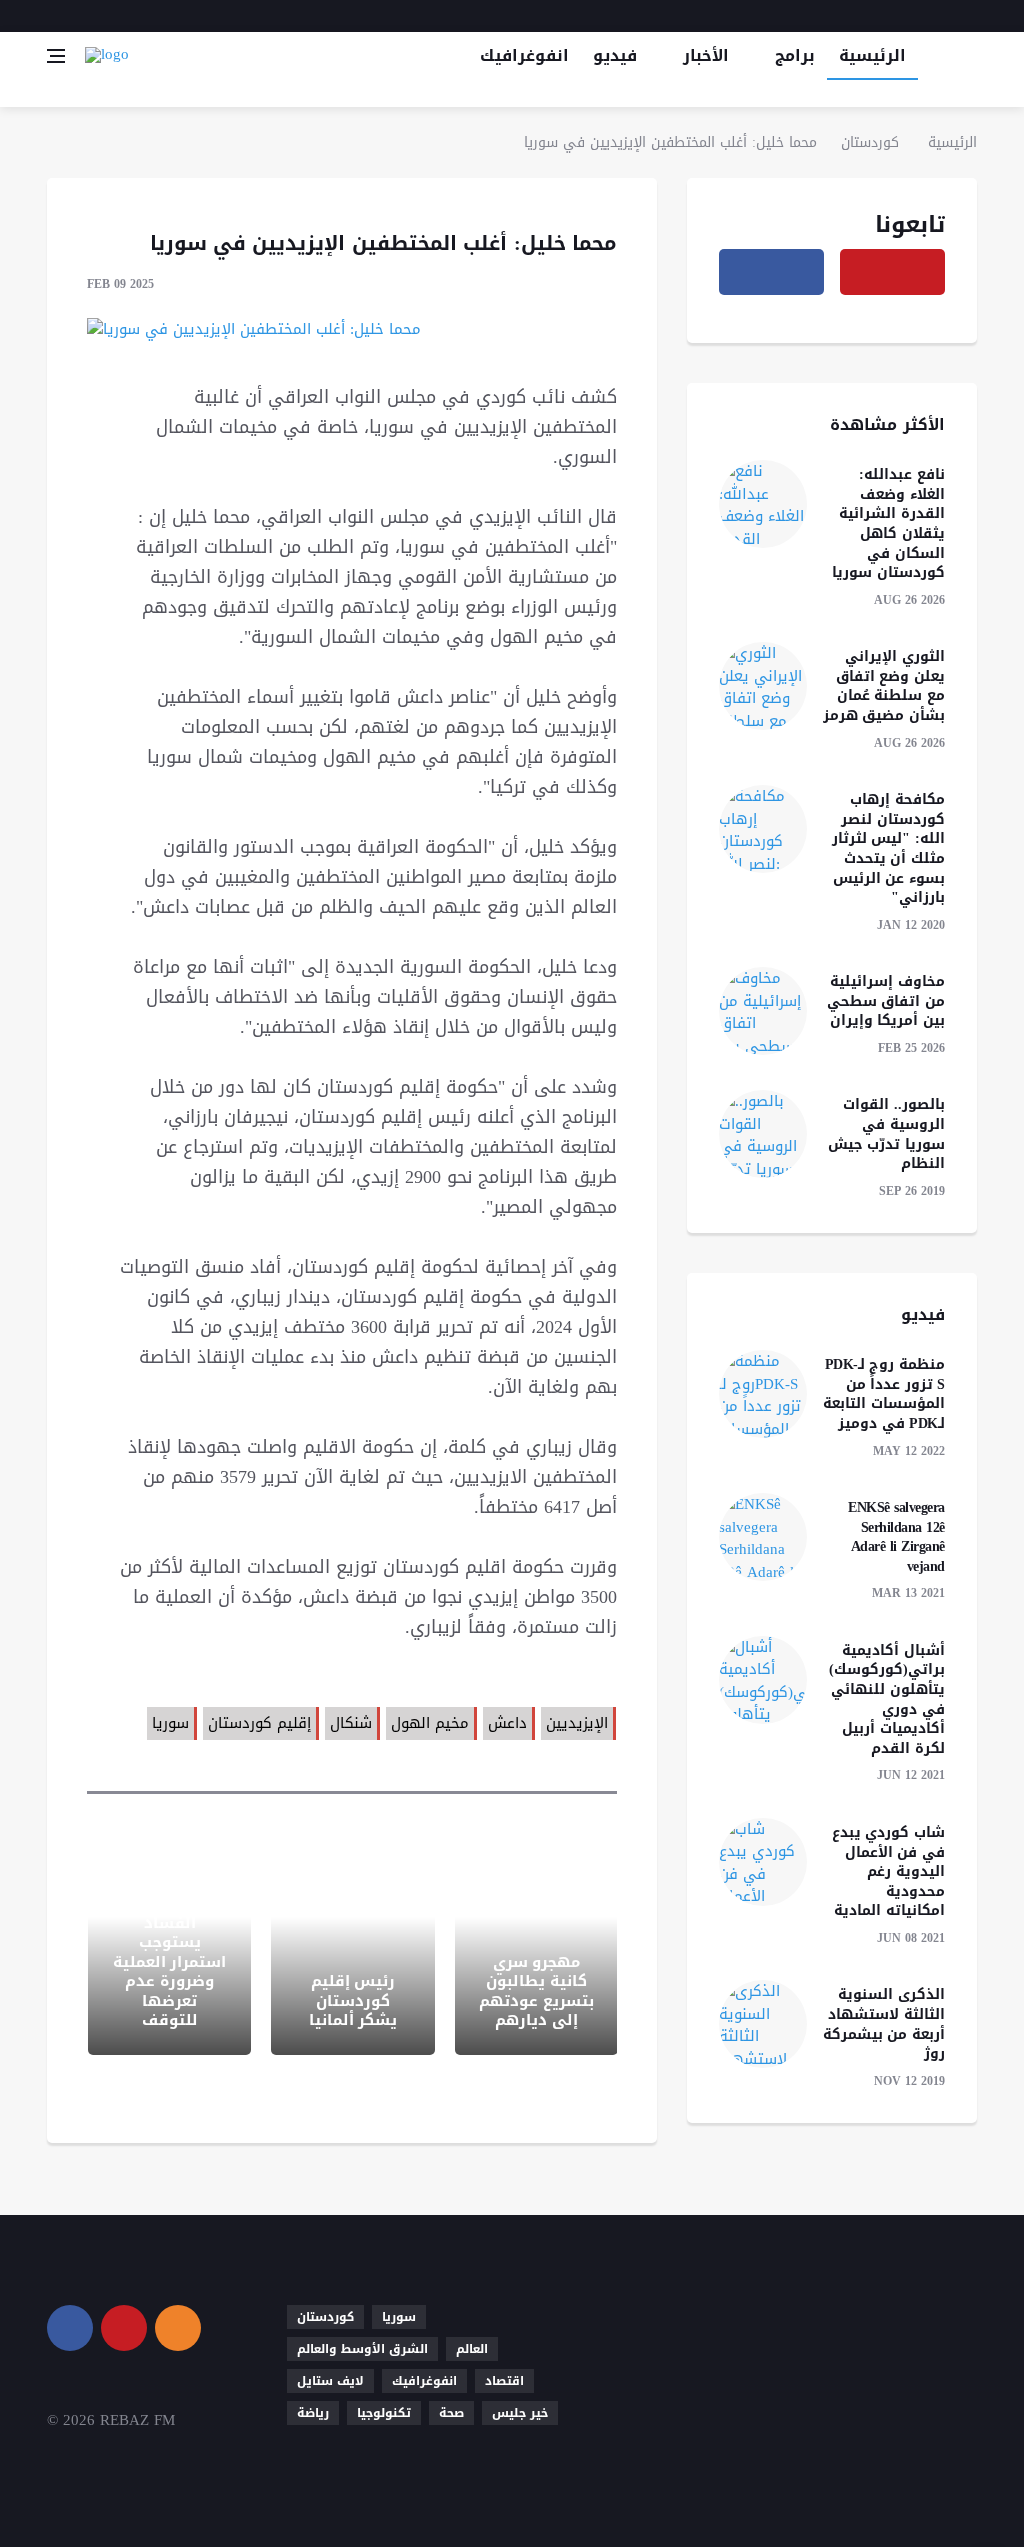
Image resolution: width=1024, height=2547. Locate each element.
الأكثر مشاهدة (887, 424)
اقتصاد (504, 2381)
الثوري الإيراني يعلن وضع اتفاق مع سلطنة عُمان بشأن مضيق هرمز (884, 686)
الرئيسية (872, 55)
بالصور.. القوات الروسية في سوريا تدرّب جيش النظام (886, 1134)
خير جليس (520, 2413)
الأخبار (706, 55)
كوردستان (870, 142)
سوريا (170, 1723)
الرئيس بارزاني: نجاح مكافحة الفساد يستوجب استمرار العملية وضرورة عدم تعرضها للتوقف (170, 1952)
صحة (451, 2413)
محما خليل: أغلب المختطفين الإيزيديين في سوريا (670, 142)
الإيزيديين (577, 1723)
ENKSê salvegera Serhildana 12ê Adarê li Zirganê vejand (896, 1537)
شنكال (351, 1723)
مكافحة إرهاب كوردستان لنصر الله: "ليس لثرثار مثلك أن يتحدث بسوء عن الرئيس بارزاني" (888, 848)
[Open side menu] (56, 56)
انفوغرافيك (524, 55)
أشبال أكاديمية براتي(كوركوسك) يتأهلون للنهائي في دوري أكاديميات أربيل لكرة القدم (887, 1699)
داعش (507, 1723)
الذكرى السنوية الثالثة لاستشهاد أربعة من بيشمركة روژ (884, 2024)
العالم (472, 2349)
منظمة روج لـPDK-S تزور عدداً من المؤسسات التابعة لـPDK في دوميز (884, 1394)
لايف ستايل (330, 2381)
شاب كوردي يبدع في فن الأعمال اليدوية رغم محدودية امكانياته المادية (888, 1871)
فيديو (615, 55)
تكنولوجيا (384, 2413)
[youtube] (970, 16)
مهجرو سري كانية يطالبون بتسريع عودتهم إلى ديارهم (536, 1991)
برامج (795, 55)
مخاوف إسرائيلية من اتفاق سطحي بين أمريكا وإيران (886, 1001)
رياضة (313, 2413)
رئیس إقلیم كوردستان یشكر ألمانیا (353, 2000)
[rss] (178, 2328)
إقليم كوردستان (259, 1723)
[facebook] (942, 16)
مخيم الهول (430, 1723)
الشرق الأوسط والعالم (362, 2349)
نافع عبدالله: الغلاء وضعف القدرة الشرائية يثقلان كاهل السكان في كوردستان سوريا (888, 523)
